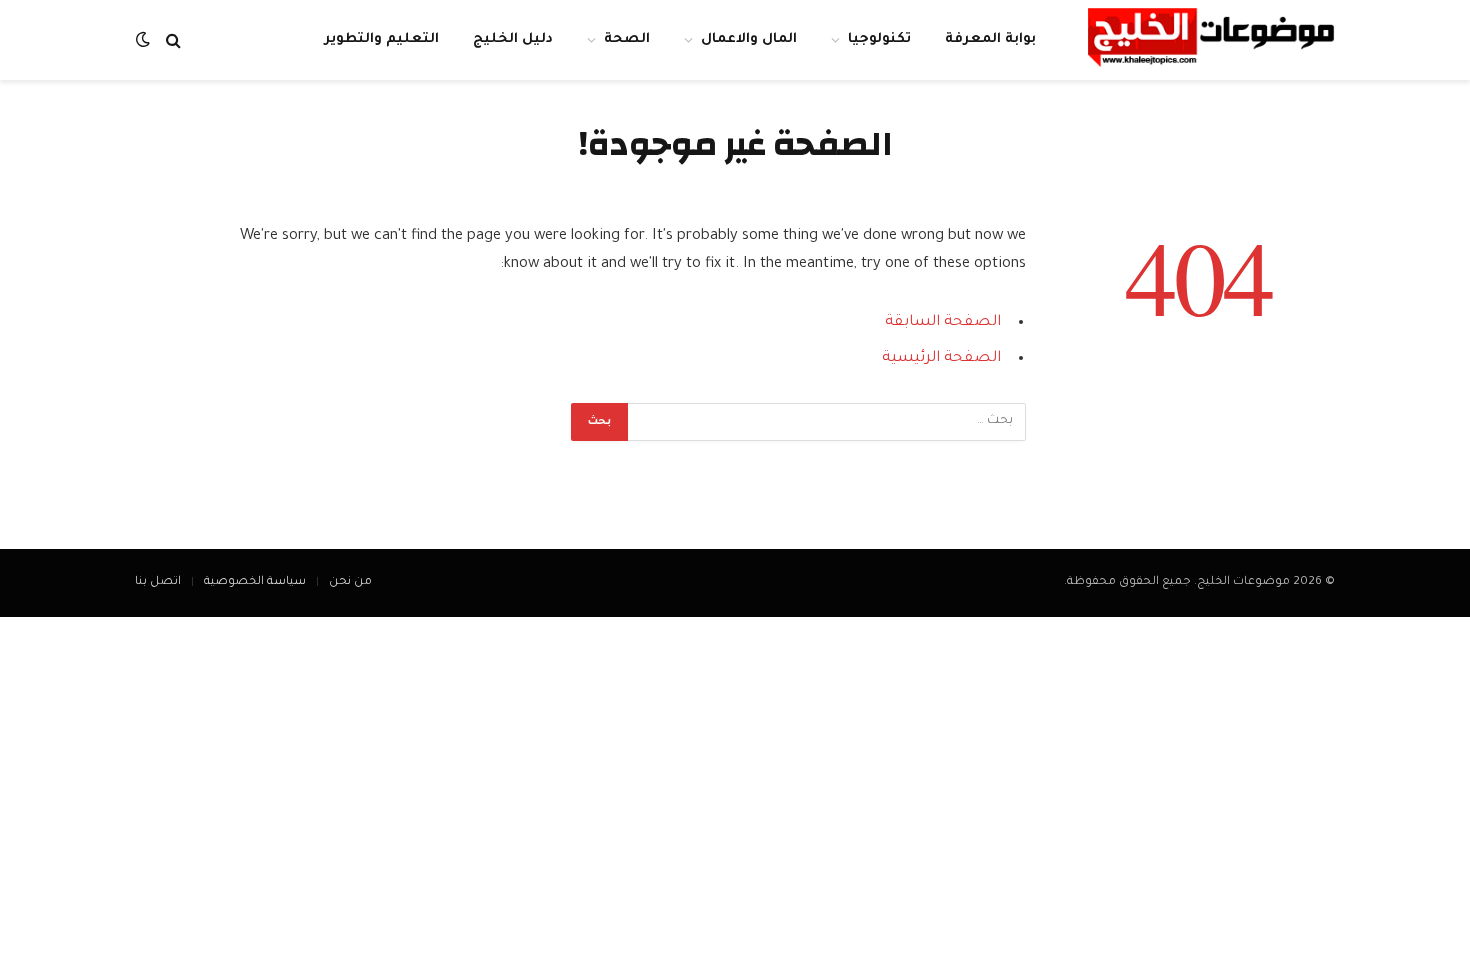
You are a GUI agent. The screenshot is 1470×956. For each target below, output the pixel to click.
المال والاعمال (749, 39)
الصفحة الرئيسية (941, 358)
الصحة (627, 39)
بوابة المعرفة (990, 39)
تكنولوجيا (879, 39)
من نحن (350, 582)
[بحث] (173, 40)
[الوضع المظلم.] (145, 40)
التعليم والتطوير (381, 39)
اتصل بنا (158, 582)
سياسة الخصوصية (255, 582)
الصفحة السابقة (943, 322)
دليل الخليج (513, 39)
